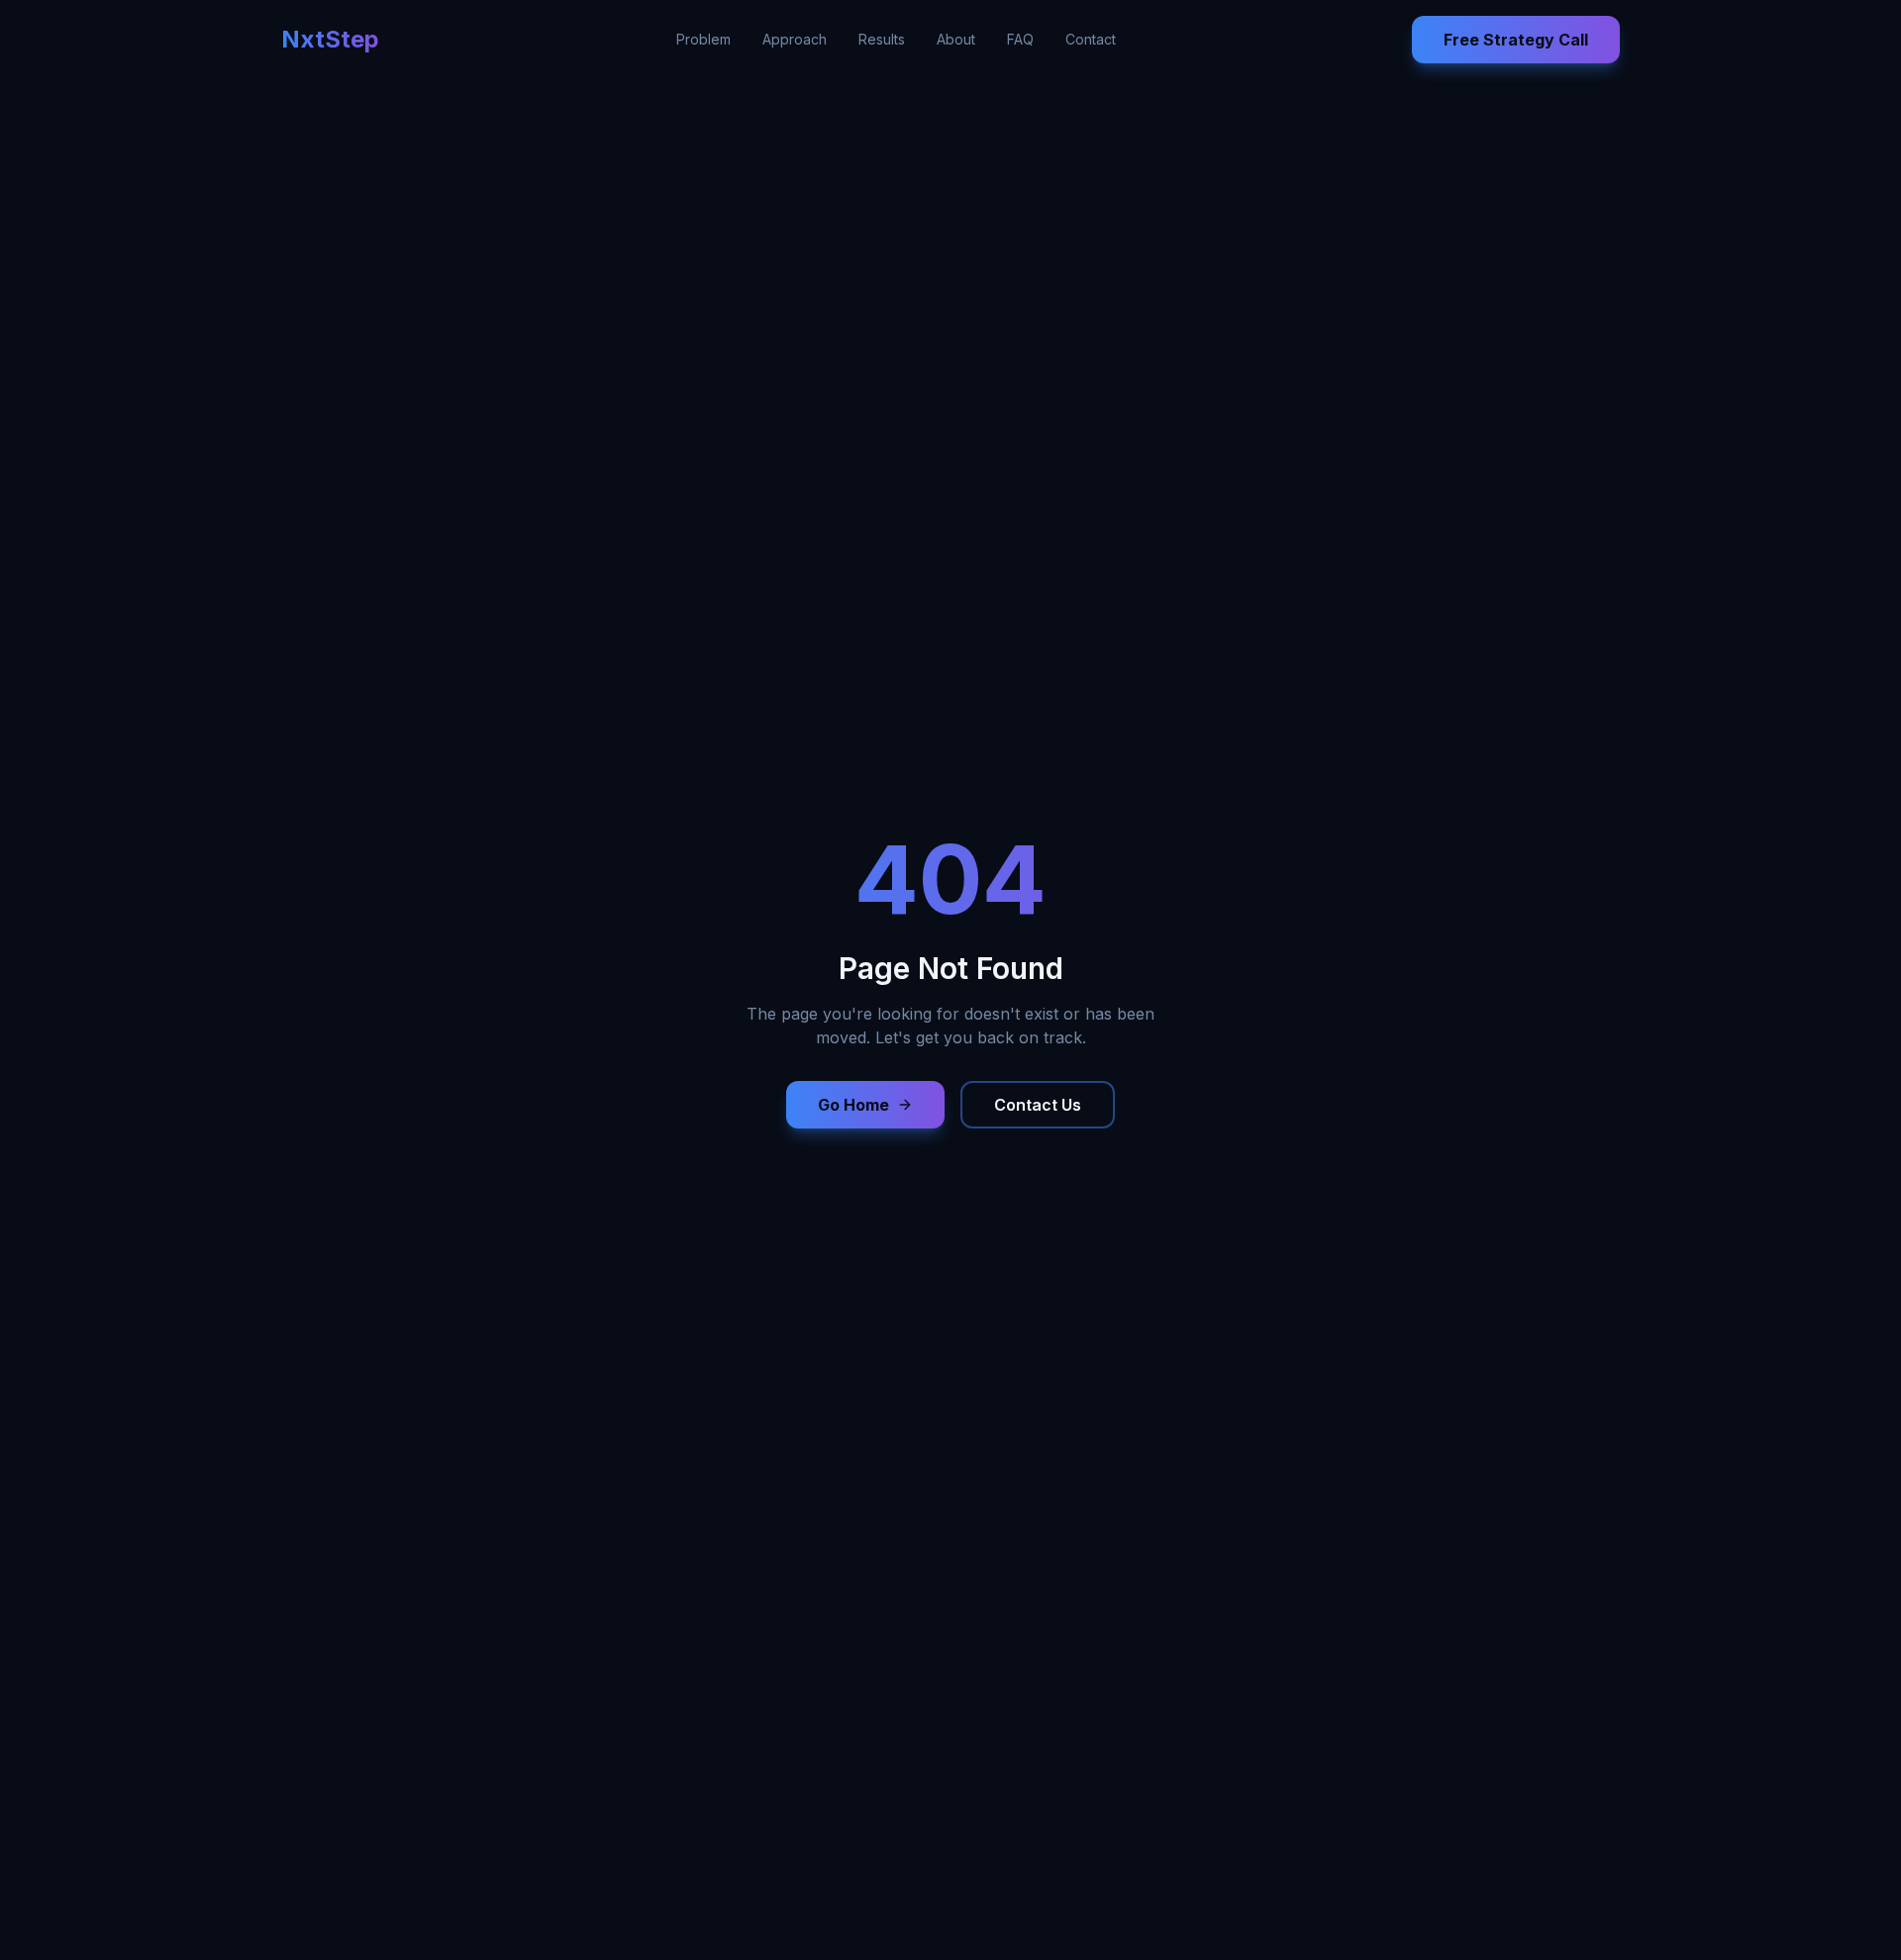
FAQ (1020, 39)
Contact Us (1038, 1105)
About (956, 39)
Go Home (853, 1105)
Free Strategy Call (1516, 40)
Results (882, 39)
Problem (703, 39)
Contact (1091, 39)
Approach (795, 39)
